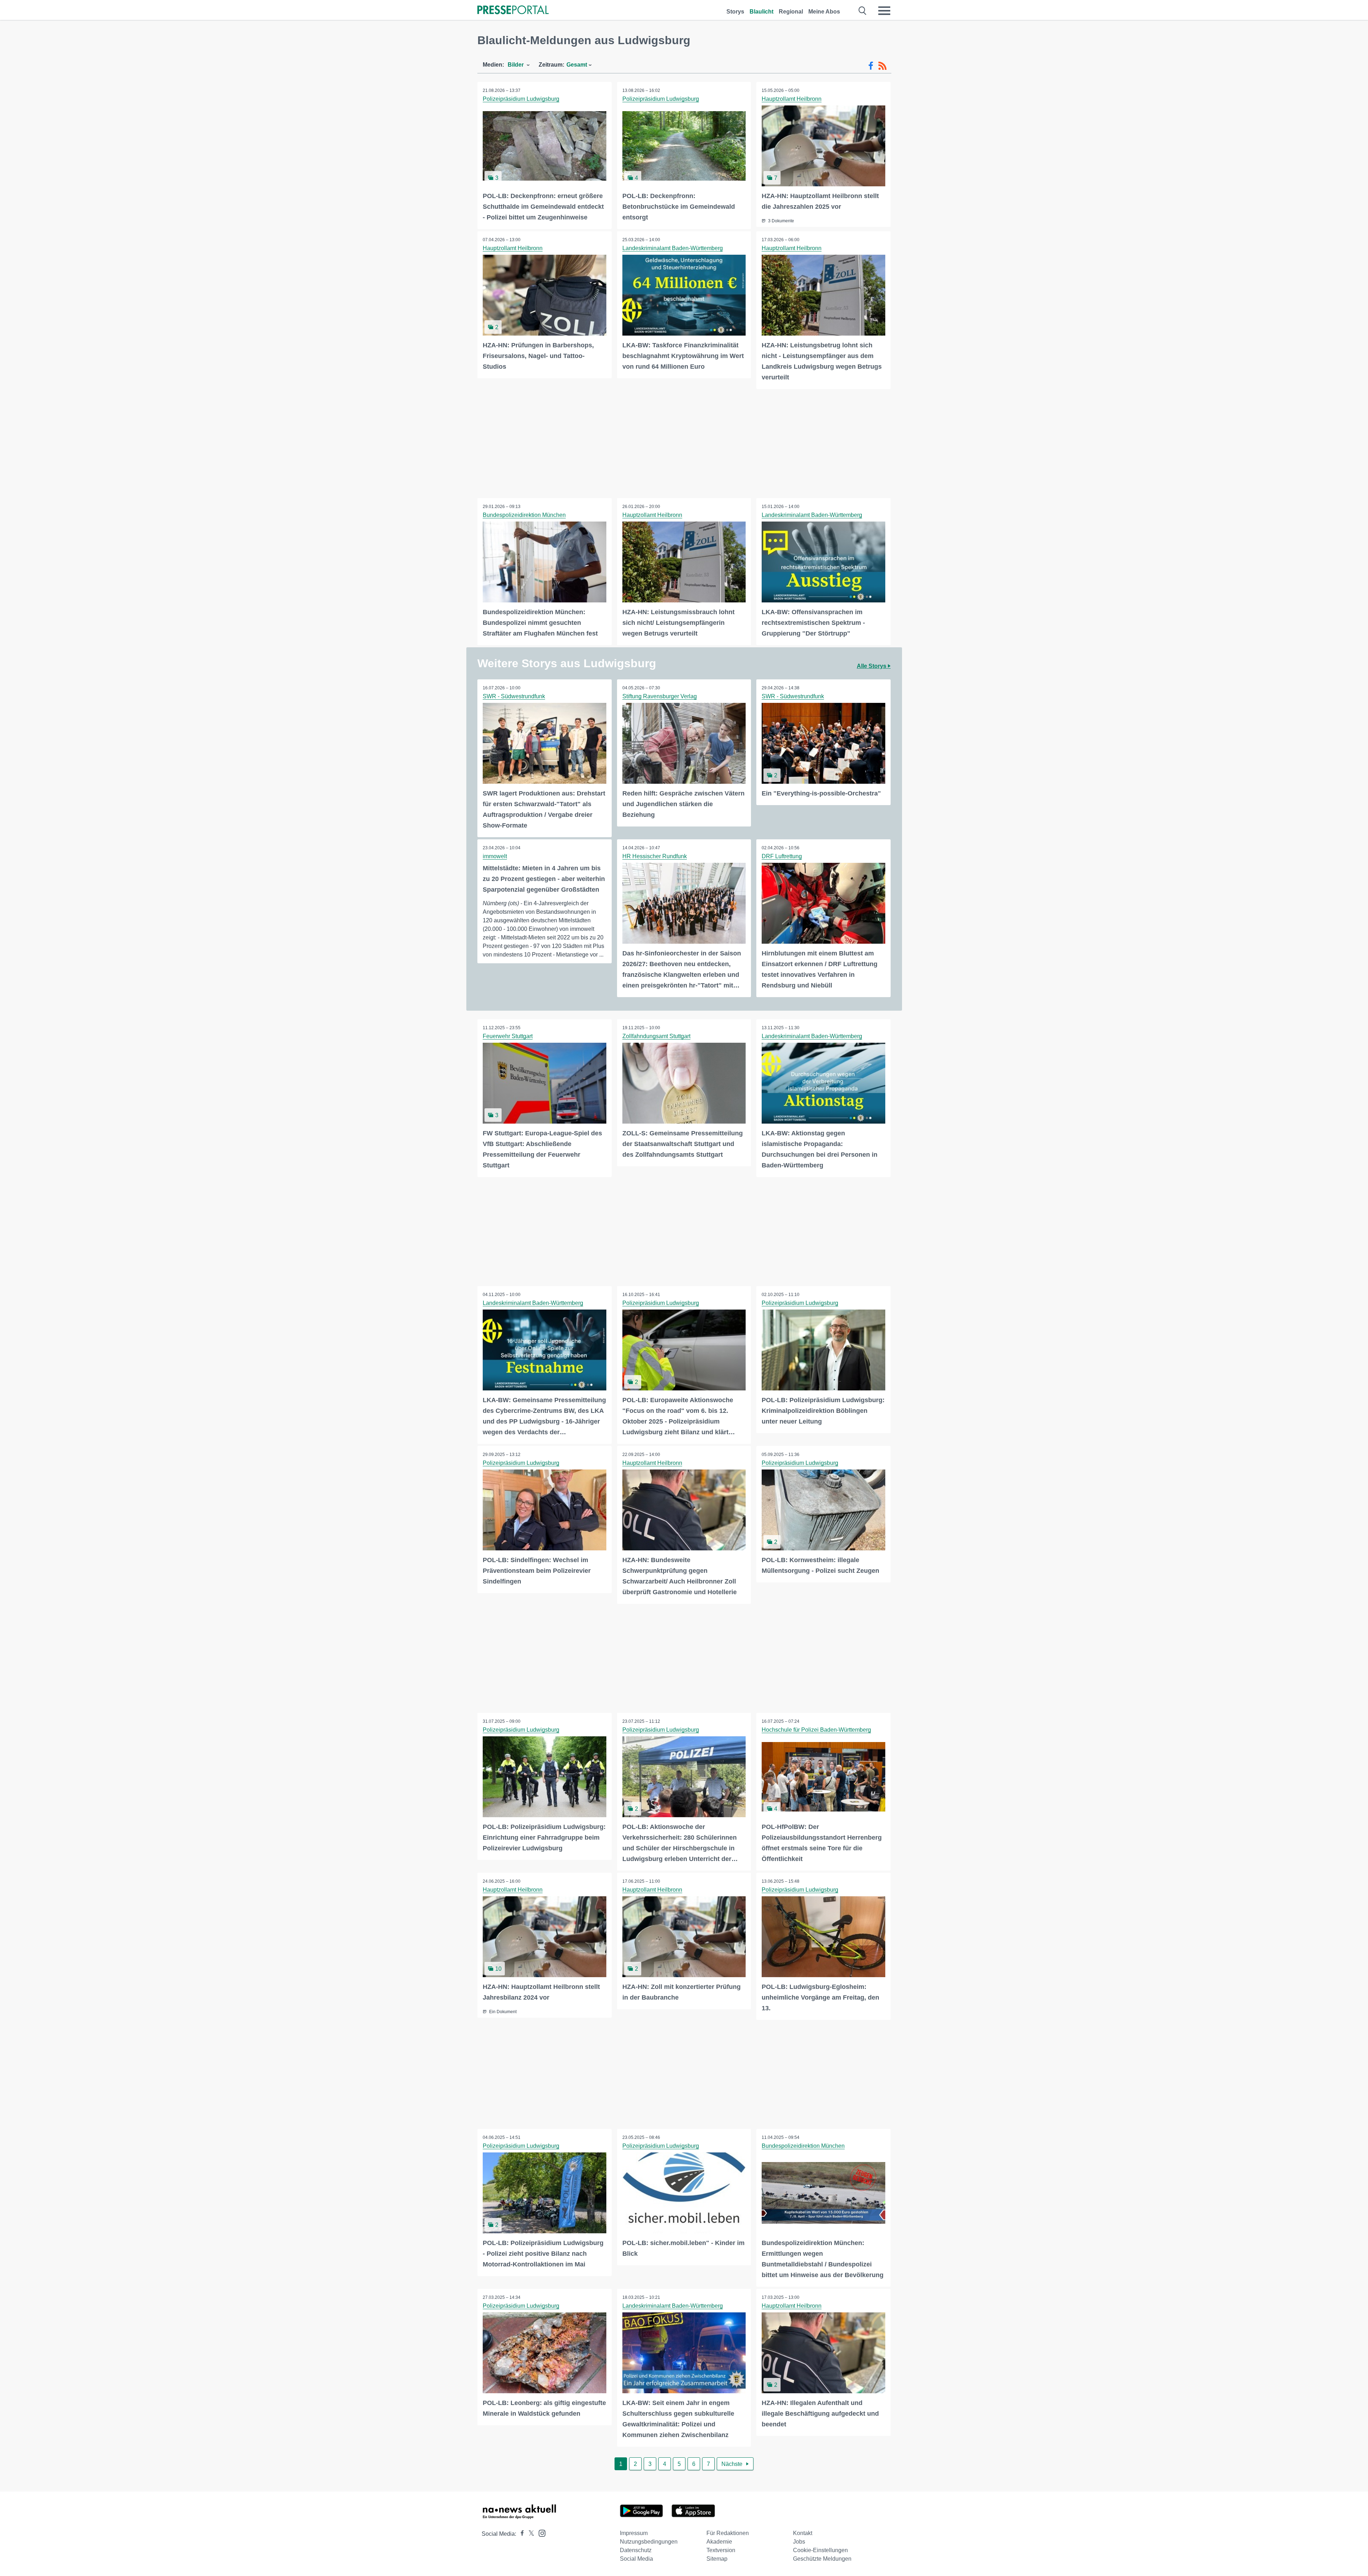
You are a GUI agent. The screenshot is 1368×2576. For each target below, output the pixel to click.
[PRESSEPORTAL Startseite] (513, 11)
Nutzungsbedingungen (649, 2542)
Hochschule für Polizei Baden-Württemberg (816, 1730)
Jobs (799, 2542)
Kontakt (803, 2533)
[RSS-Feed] (882, 66)
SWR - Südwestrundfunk (514, 696)
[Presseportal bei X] (529, 2534)
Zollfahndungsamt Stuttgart (656, 1036)
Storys (735, 12)
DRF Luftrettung (782, 856)
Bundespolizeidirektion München (524, 515)
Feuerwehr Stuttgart (508, 1036)
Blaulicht (761, 12)
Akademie (719, 2542)
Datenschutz (636, 2550)
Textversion (721, 2550)
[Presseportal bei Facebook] (520, 2534)
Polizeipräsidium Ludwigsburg (521, 99)
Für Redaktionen (728, 2533)
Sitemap (717, 2559)
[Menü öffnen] (884, 11)
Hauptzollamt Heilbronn (792, 99)
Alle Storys (872, 666)
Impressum (634, 2533)
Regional (791, 12)
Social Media (636, 2559)
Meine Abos (824, 12)
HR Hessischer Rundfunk (655, 856)
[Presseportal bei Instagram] (540, 2533)
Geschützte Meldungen (822, 2559)
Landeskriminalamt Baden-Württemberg (673, 248)
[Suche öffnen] (863, 11)
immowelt (495, 856)
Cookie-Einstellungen (820, 2550)
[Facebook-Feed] (871, 66)
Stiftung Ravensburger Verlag (660, 696)
